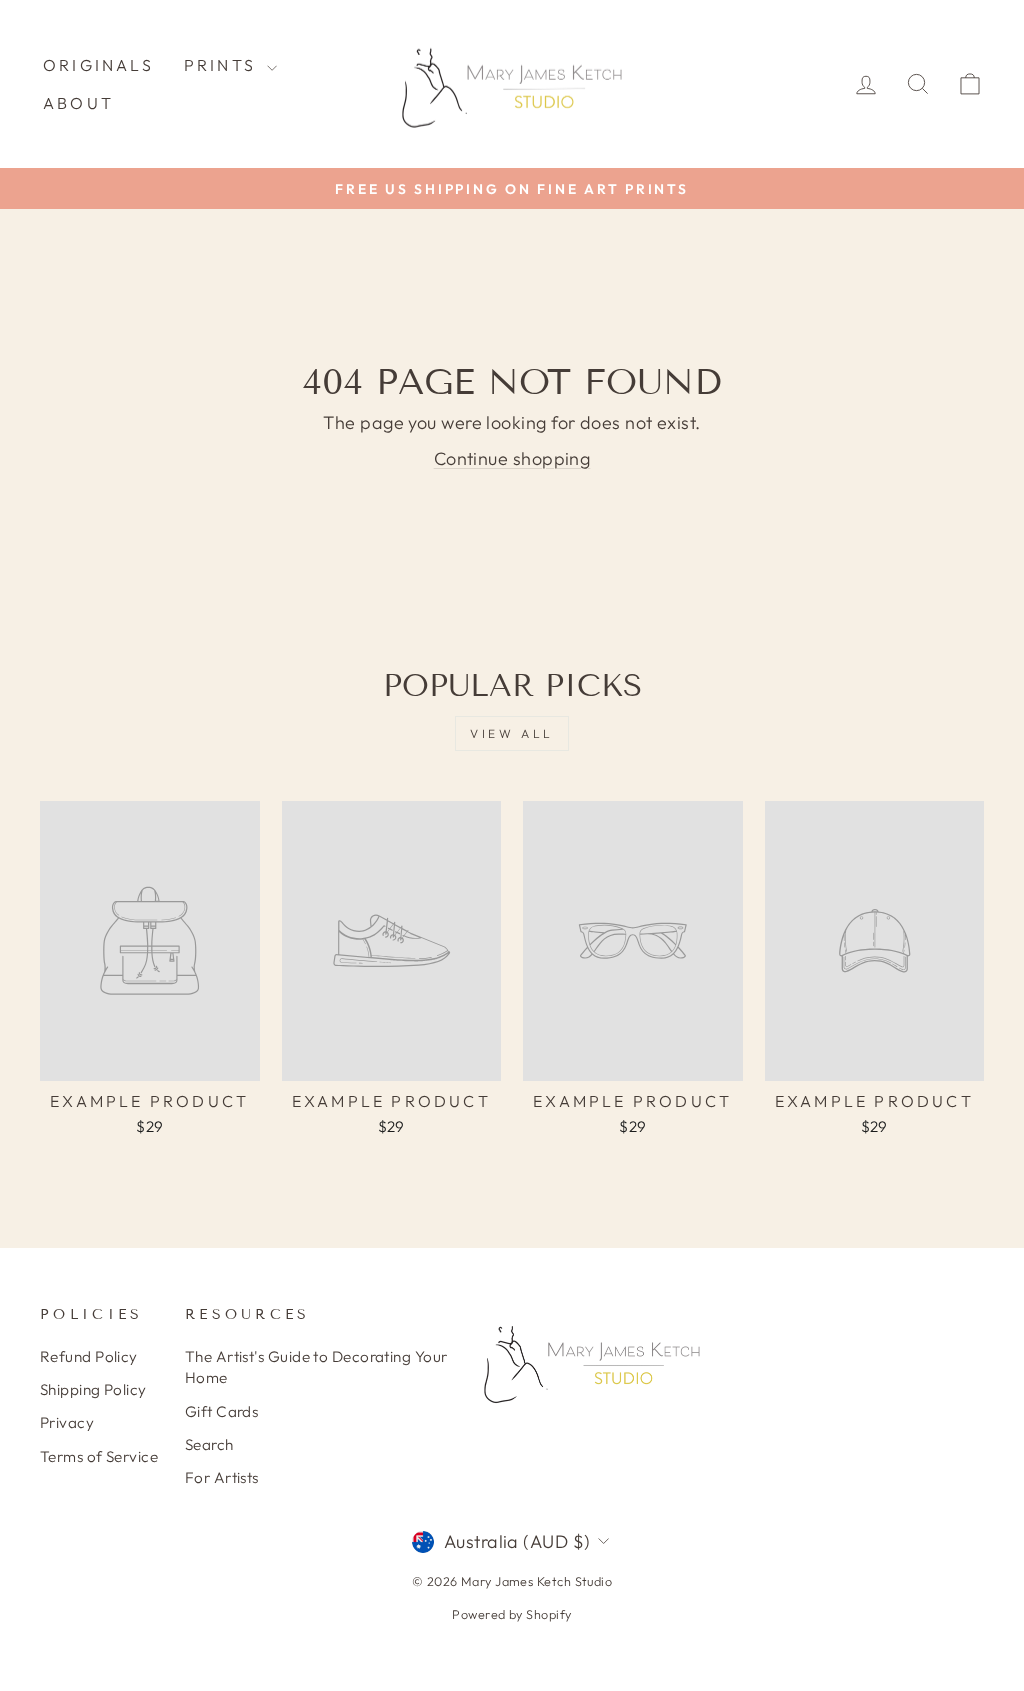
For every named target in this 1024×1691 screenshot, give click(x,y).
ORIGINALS (98, 65)
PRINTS (223, 65)
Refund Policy (89, 1356)
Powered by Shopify (511, 1614)
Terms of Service (99, 1456)
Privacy (67, 1422)
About (78, 103)
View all (512, 733)
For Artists (222, 1477)
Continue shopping (512, 458)
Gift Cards (222, 1411)
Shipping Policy (93, 1389)
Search (209, 1444)
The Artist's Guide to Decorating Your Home (316, 1367)
